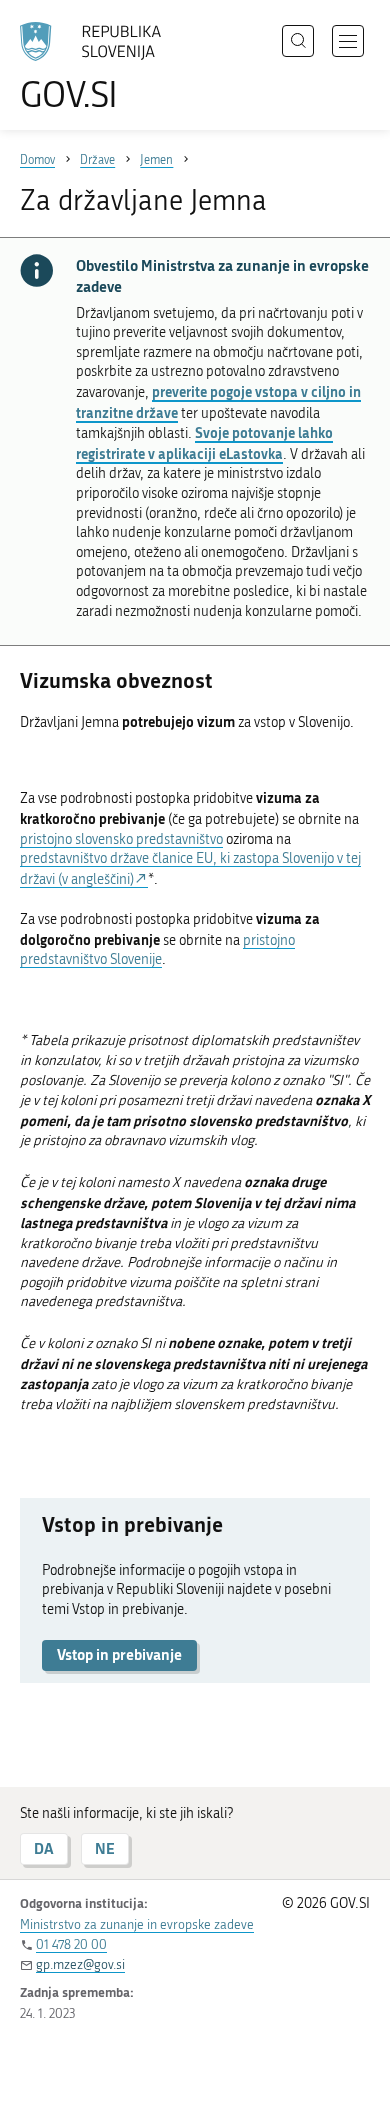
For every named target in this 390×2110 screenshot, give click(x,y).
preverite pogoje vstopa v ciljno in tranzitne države (218, 402)
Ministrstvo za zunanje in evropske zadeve (137, 1924)
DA (44, 1848)
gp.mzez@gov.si (80, 1964)
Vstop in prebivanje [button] (119, 1654)
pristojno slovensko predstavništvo (121, 839)
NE (105, 1848)
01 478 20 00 (71, 1944)
